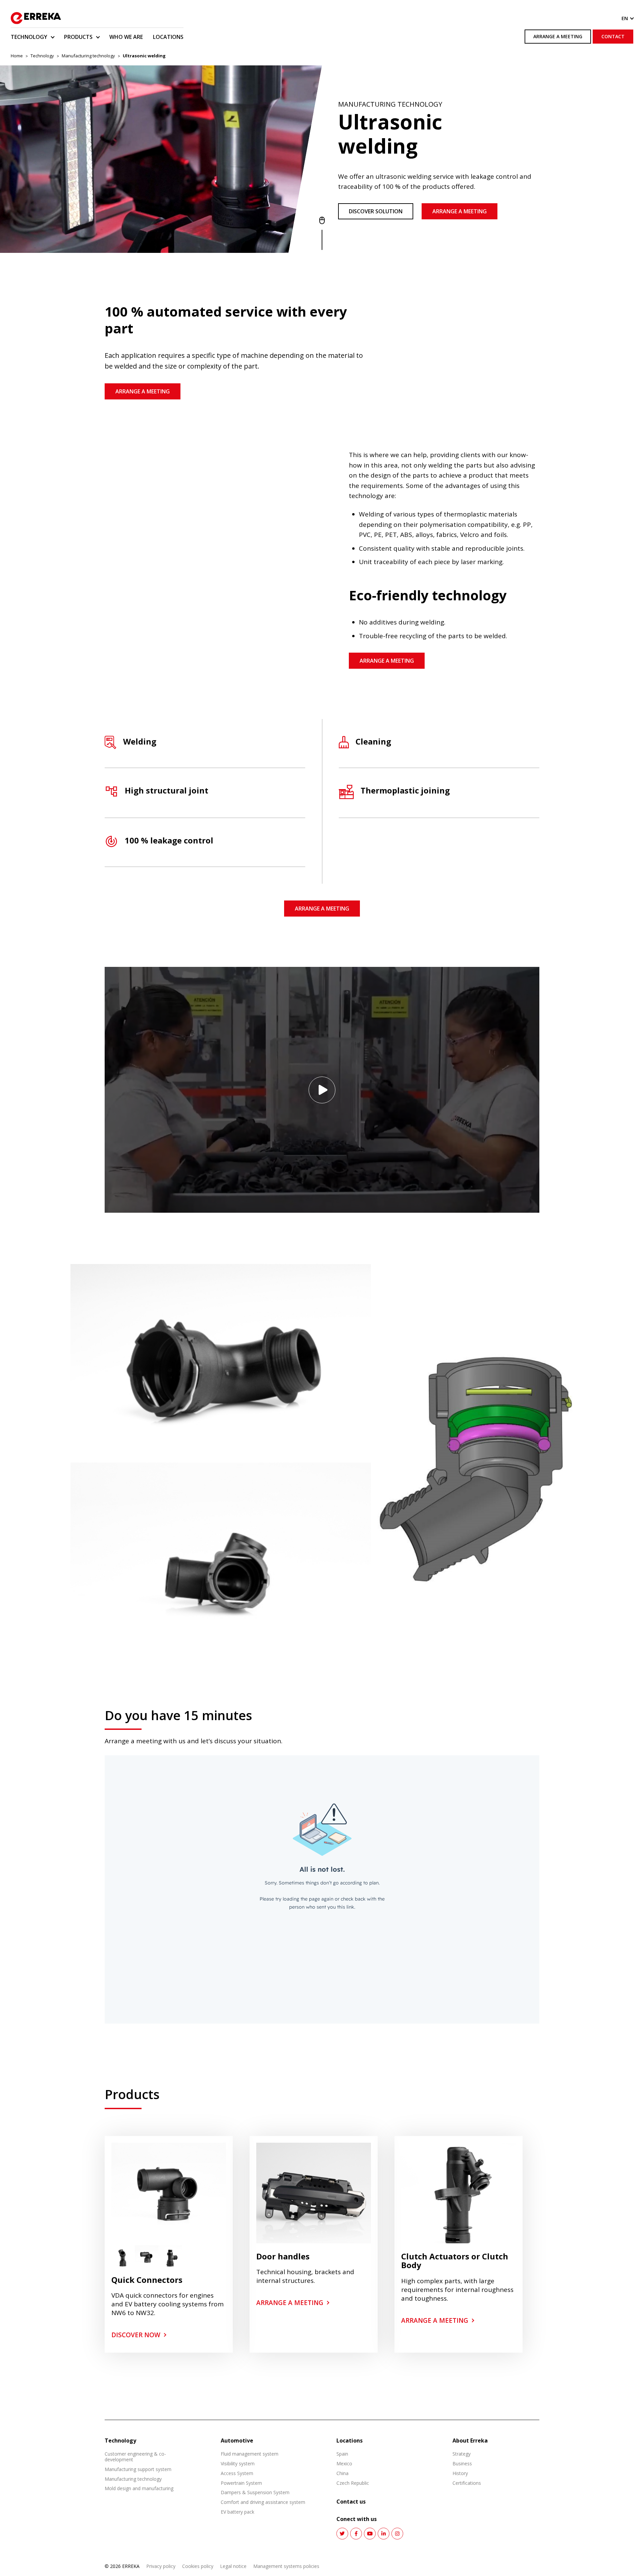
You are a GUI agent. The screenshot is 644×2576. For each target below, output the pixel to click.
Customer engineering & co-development (135, 2457)
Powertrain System (241, 2483)
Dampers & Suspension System (255, 2492)
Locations (168, 37)
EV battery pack (237, 2512)
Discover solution (376, 211)
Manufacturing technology (88, 56)
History (460, 2473)
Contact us (351, 2502)
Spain (342, 2454)
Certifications (467, 2483)
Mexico (344, 2463)
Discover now (136, 2335)
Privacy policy (161, 2566)
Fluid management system (250, 2454)
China (342, 2473)
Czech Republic (353, 2483)
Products (78, 37)
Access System (237, 2473)
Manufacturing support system (138, 2469)
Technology (29, 37)
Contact (613, 36)
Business (462, 2463)
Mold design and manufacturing (139, 2488)
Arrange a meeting (558, 36)
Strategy (462, 2454)
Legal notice (233, 2566)
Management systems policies (286, 2566)
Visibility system (238, 2463)
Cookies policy (198, 2566)
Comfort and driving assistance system (263, 2502)
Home (17, 56)
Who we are (126, 37)
